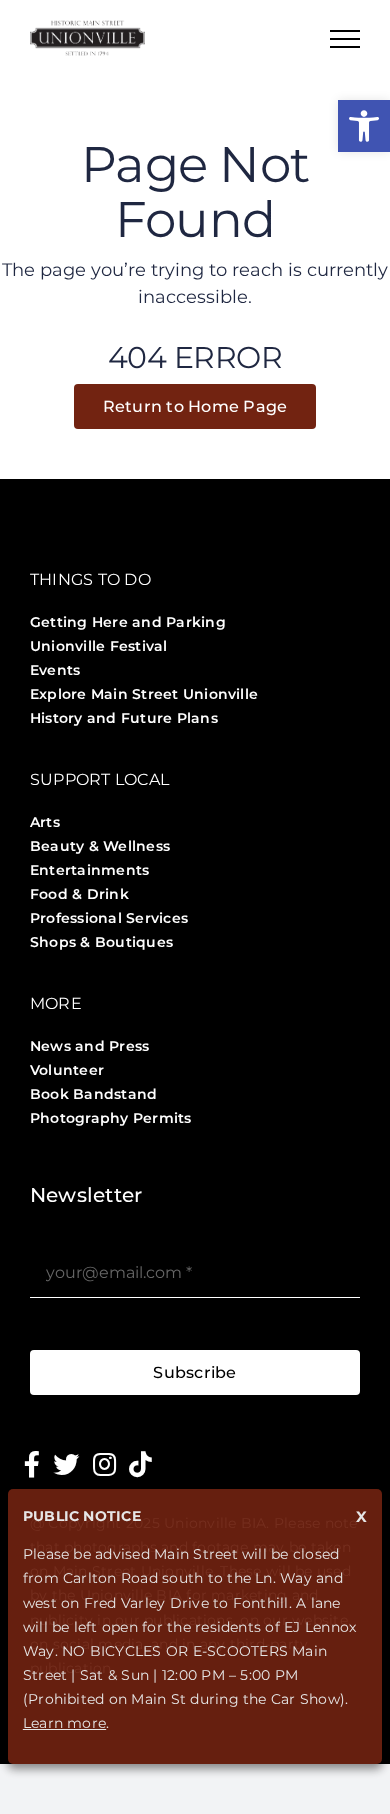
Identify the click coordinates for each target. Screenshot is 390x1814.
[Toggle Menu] (345, 39)
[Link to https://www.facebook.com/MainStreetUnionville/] (32, 1464)
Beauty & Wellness (100, 846)
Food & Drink (79, 894)
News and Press (89, 1046)
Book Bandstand (93, 1094)
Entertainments (89, 870)
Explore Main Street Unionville (144, 694)
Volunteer (67, 1070)
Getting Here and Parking (128, 622)
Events (55, 670)
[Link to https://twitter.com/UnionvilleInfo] (66, 1464)
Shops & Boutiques (101, 942)
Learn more (64, 1723)
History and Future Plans (124, 718)
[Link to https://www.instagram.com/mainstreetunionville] (104, 1464)
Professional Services (109, 918)
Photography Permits (111, 1118)
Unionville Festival (99, 646)
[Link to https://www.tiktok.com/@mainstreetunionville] (140, 1464)
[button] (364, 126)
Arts (45, 822)
